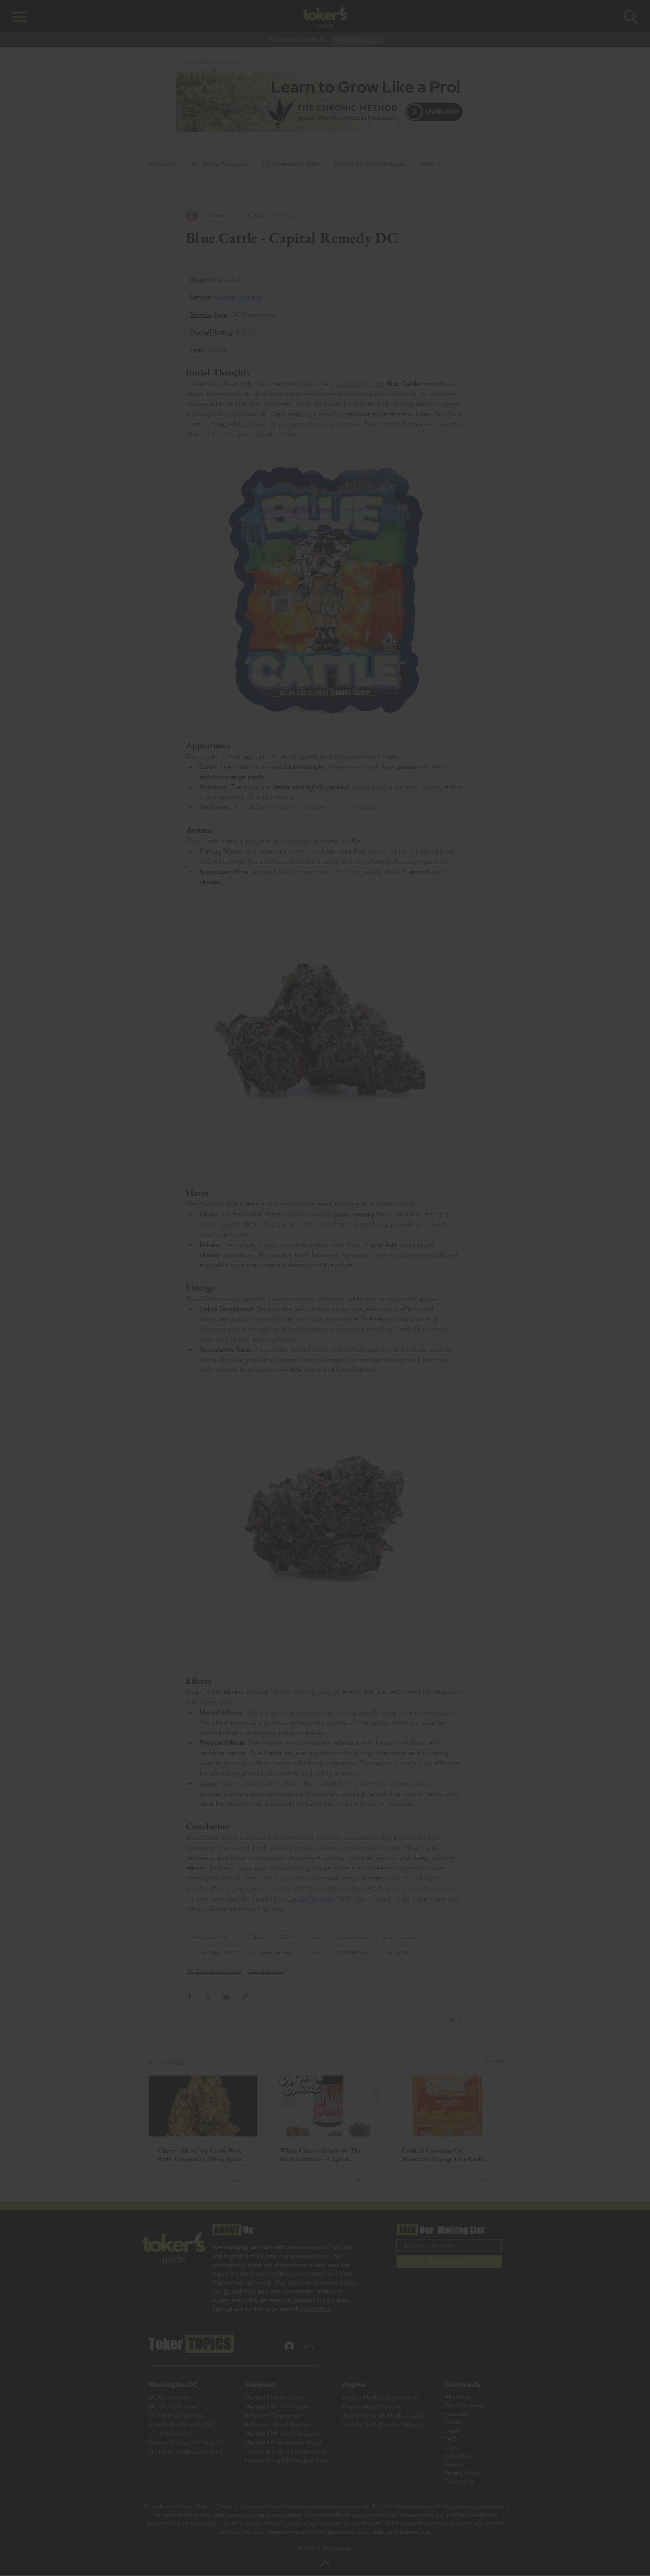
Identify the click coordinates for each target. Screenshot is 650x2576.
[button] (495, 1163)
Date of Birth (277, 1277)
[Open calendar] (382, 1295)
